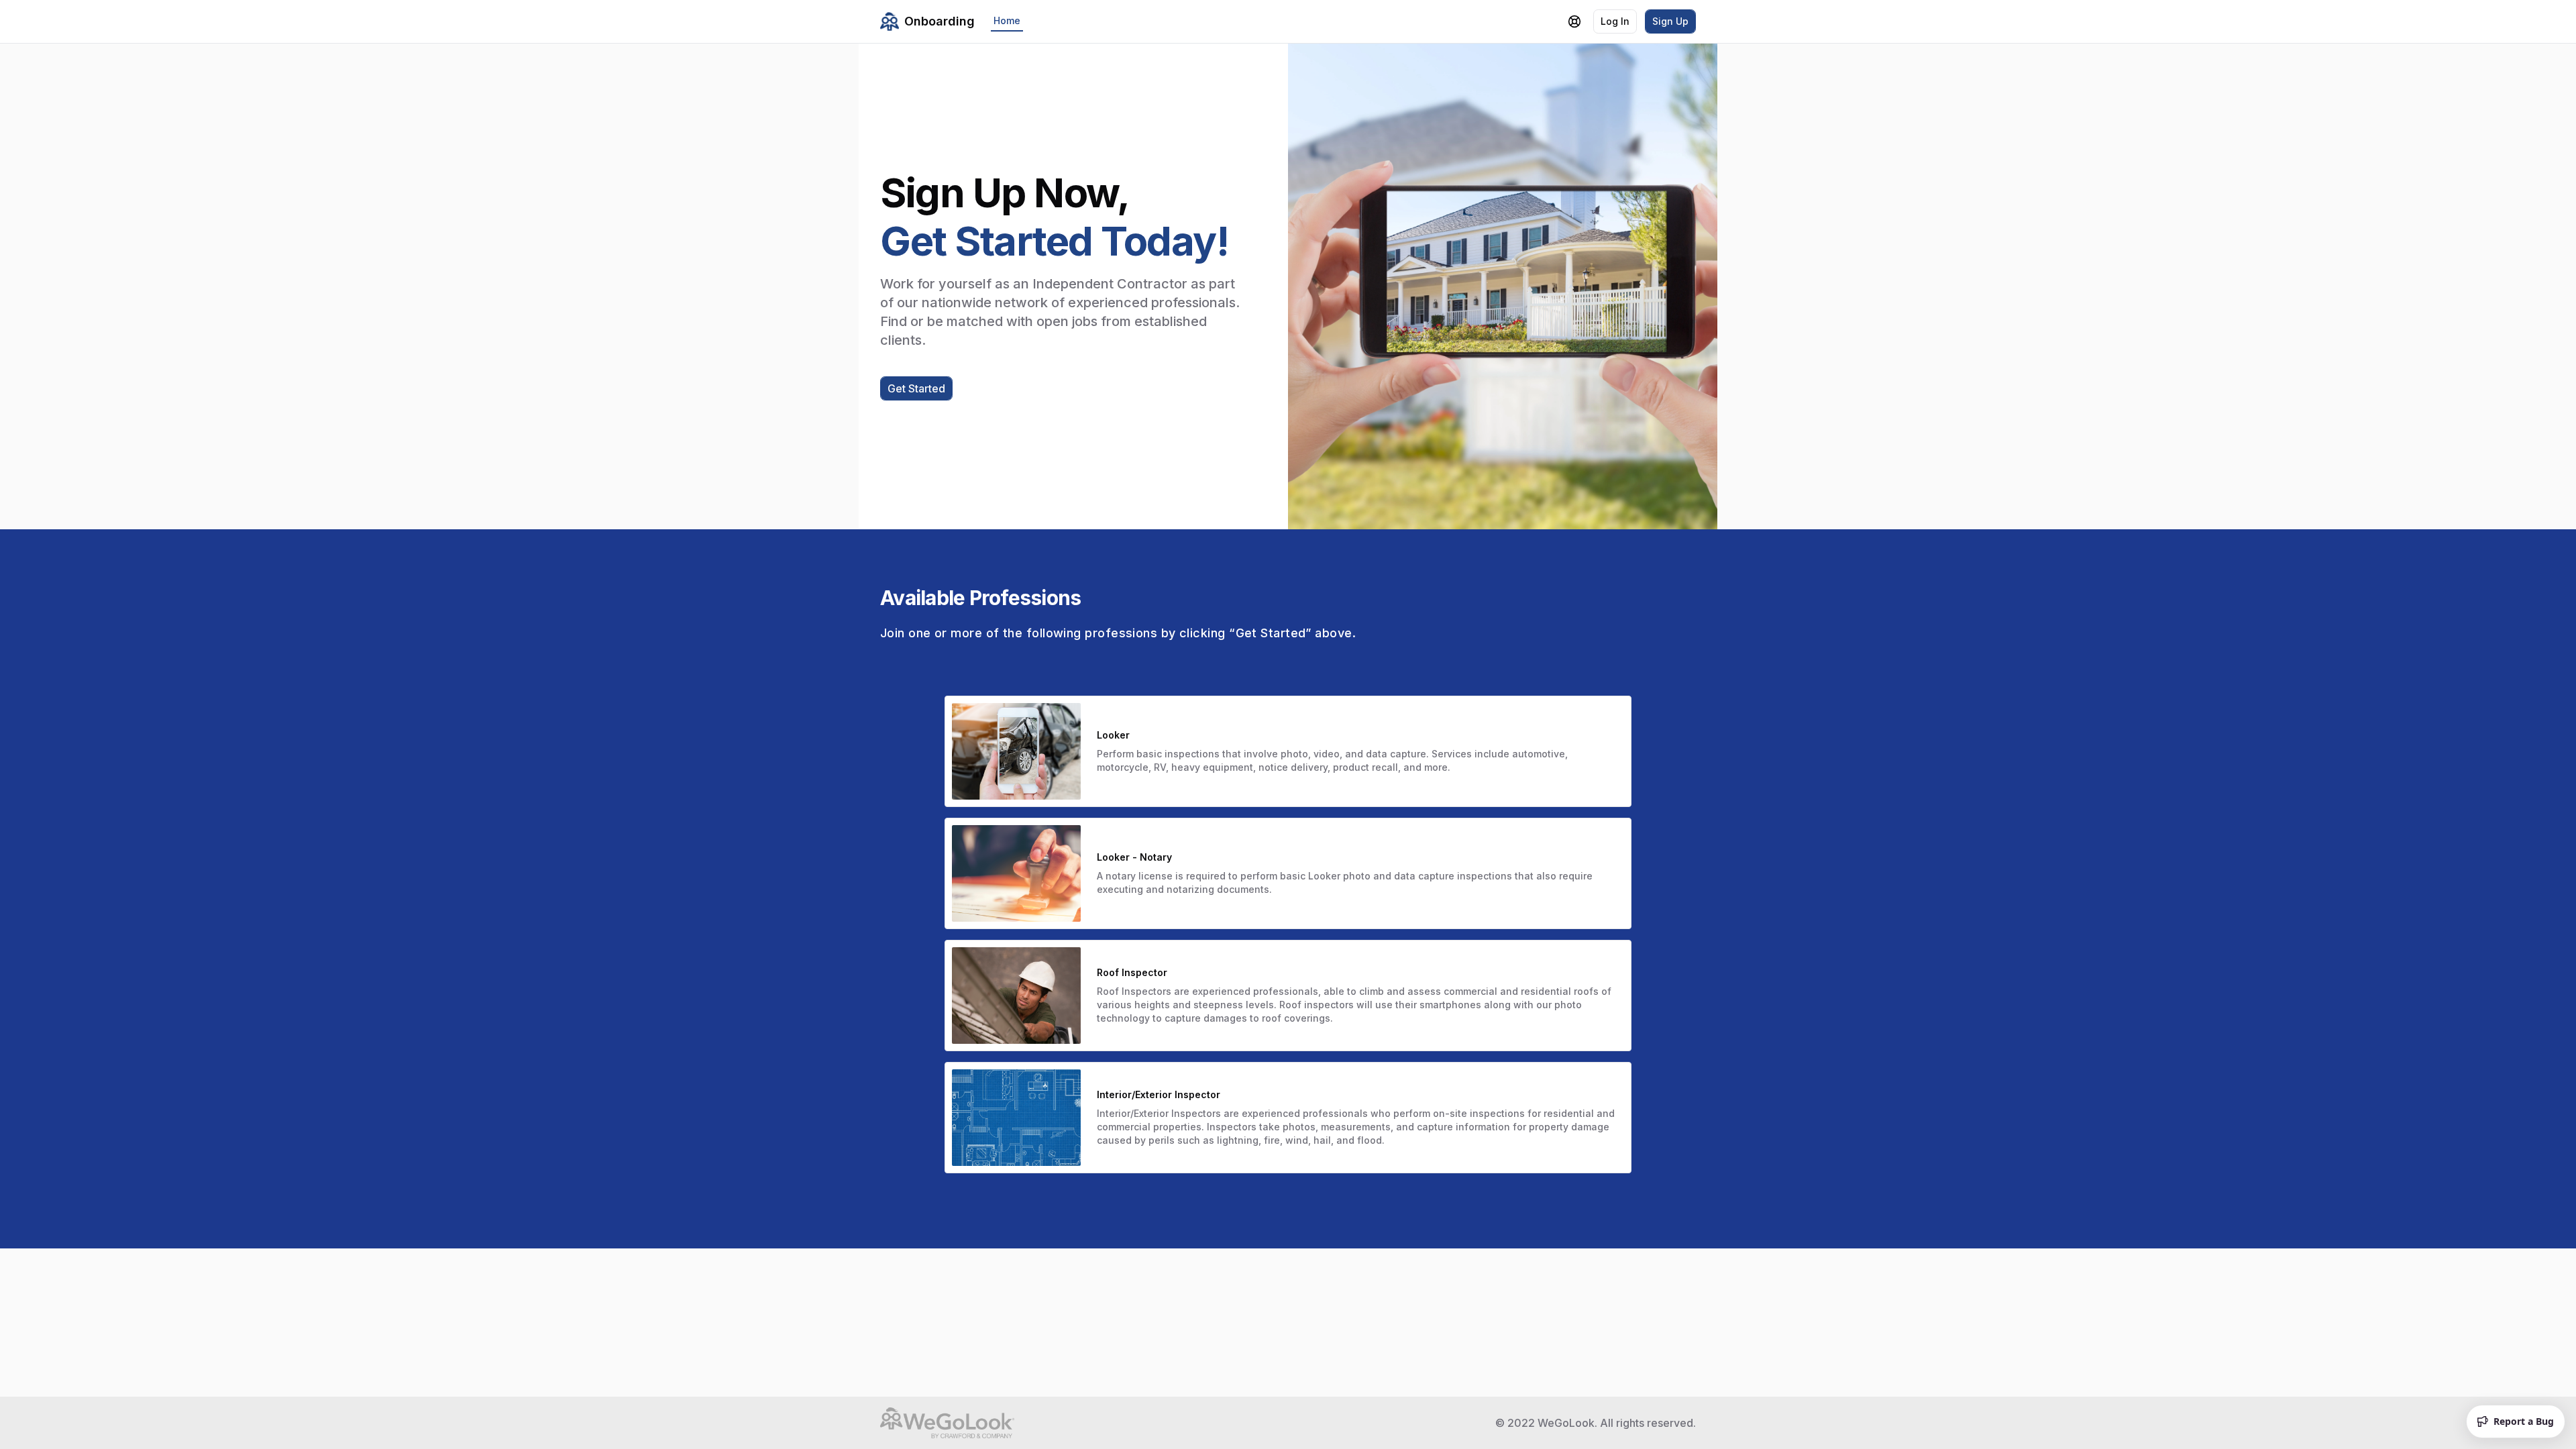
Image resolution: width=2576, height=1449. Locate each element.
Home (1007, 20)
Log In (1615, 21)
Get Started (916, 388)
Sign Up (1670, 21)
